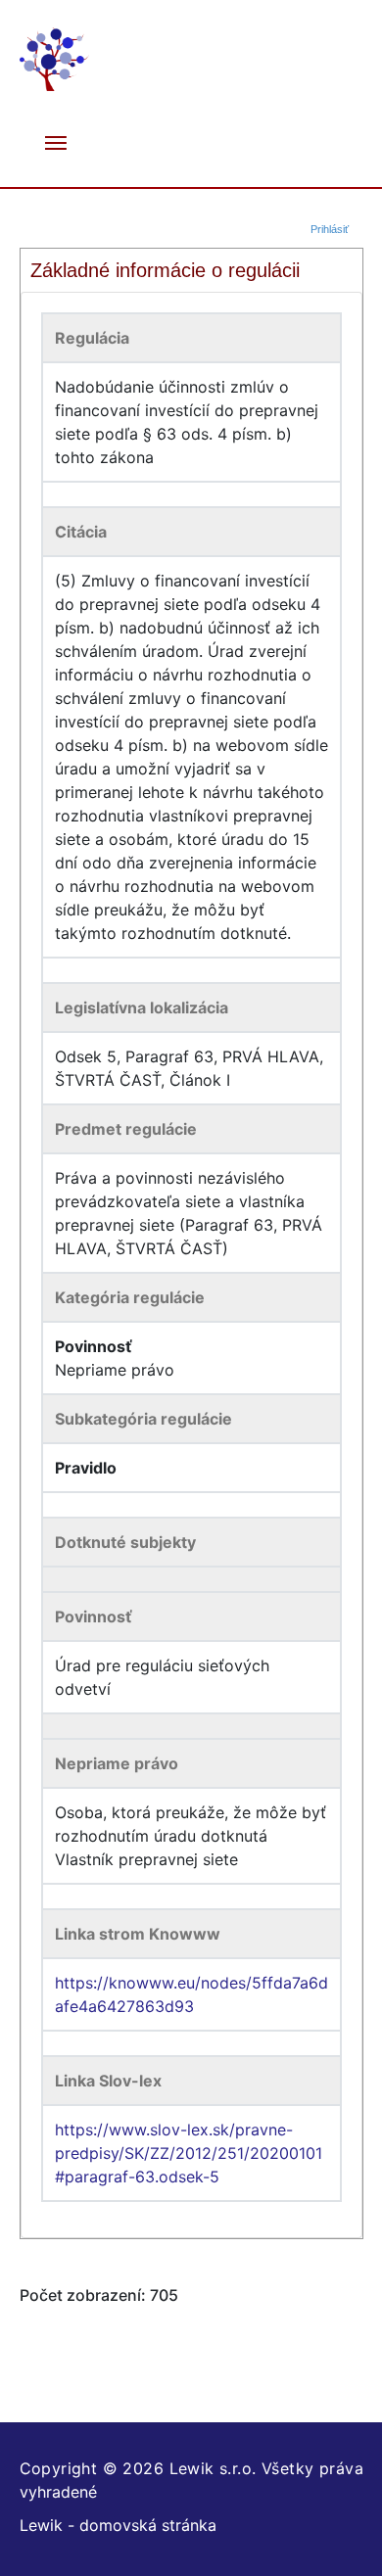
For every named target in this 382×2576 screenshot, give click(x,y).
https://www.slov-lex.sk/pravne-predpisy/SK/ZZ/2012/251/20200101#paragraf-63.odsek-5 (189, 2153)
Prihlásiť (330, 229)
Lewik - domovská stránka (118, 2525)
